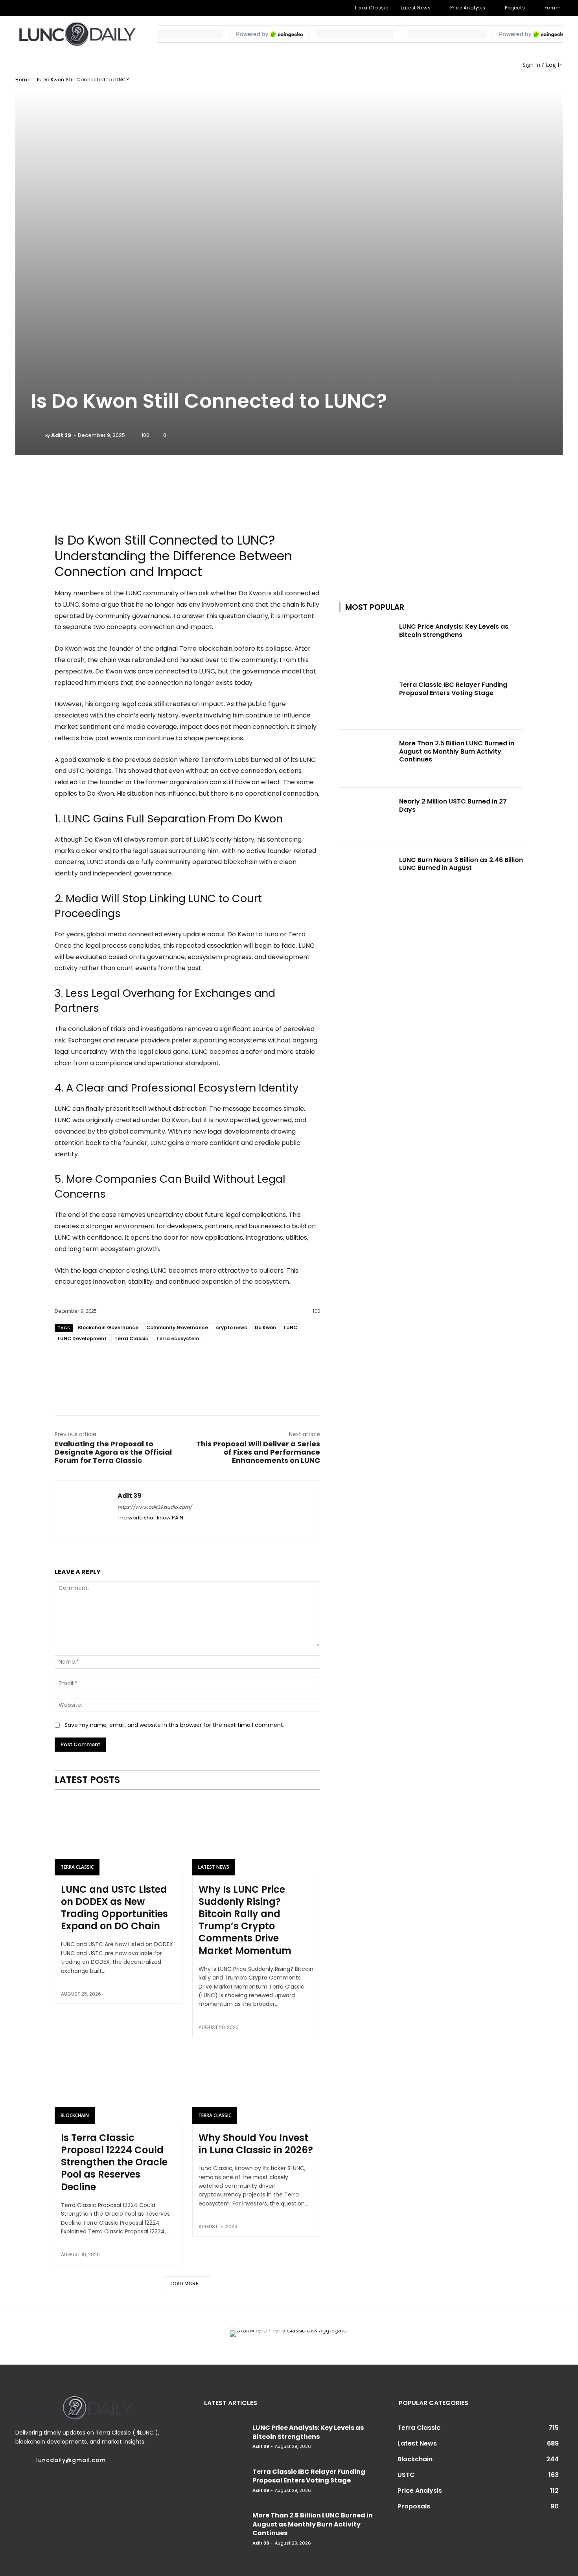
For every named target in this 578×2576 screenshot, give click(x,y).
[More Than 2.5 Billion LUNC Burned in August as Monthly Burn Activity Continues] (367, 759)
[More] (234, 477)
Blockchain (75, 2115)
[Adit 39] (38, 435)
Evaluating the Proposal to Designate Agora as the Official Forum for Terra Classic (113, 1452)
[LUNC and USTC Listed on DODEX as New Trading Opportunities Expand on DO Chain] (119, 1837)
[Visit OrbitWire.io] (187, 508)
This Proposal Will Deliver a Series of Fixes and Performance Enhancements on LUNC (258, 1452)
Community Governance (177, 1327)
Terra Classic (131, 1338)
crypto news (231, 1327)
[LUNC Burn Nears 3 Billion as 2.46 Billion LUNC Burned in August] (367, 875)
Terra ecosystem (178, 1338)
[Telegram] (45, 8)
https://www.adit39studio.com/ (155, 1507)
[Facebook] (20, 8)
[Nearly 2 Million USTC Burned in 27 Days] (367, 817)
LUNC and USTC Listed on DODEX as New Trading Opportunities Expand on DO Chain (114, 1908)
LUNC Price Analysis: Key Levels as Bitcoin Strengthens (454, 631)
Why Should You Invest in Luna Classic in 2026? (256, 2144)
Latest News (214, 1867)
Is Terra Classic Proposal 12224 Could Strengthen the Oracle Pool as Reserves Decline (114, 2162)
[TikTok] (57, 8)
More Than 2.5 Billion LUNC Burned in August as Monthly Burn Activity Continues (457, 751)
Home (23, 80)
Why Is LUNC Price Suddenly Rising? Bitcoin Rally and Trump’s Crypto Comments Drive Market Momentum (245, 1920)
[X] (70, 8)
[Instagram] (32, 8)
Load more (185, 2283)
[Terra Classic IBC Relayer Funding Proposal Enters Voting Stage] (367, 700)
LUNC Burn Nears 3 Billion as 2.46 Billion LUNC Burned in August (461, 864)
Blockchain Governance (108, 1327)
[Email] (187, 1377)
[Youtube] (96, 8)
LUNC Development (82, 1338)
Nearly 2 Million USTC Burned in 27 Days (453, 805)
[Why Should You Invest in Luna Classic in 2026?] (256, 2085)
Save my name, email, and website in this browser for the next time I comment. (174, 1725)
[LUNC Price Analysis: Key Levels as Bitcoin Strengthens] (367, 642)
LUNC (291, 1327)
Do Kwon (265, 1327)
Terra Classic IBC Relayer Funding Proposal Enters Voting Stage (453, 689)
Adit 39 (61, 435)
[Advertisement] (431, 518)
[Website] (83, 8)
